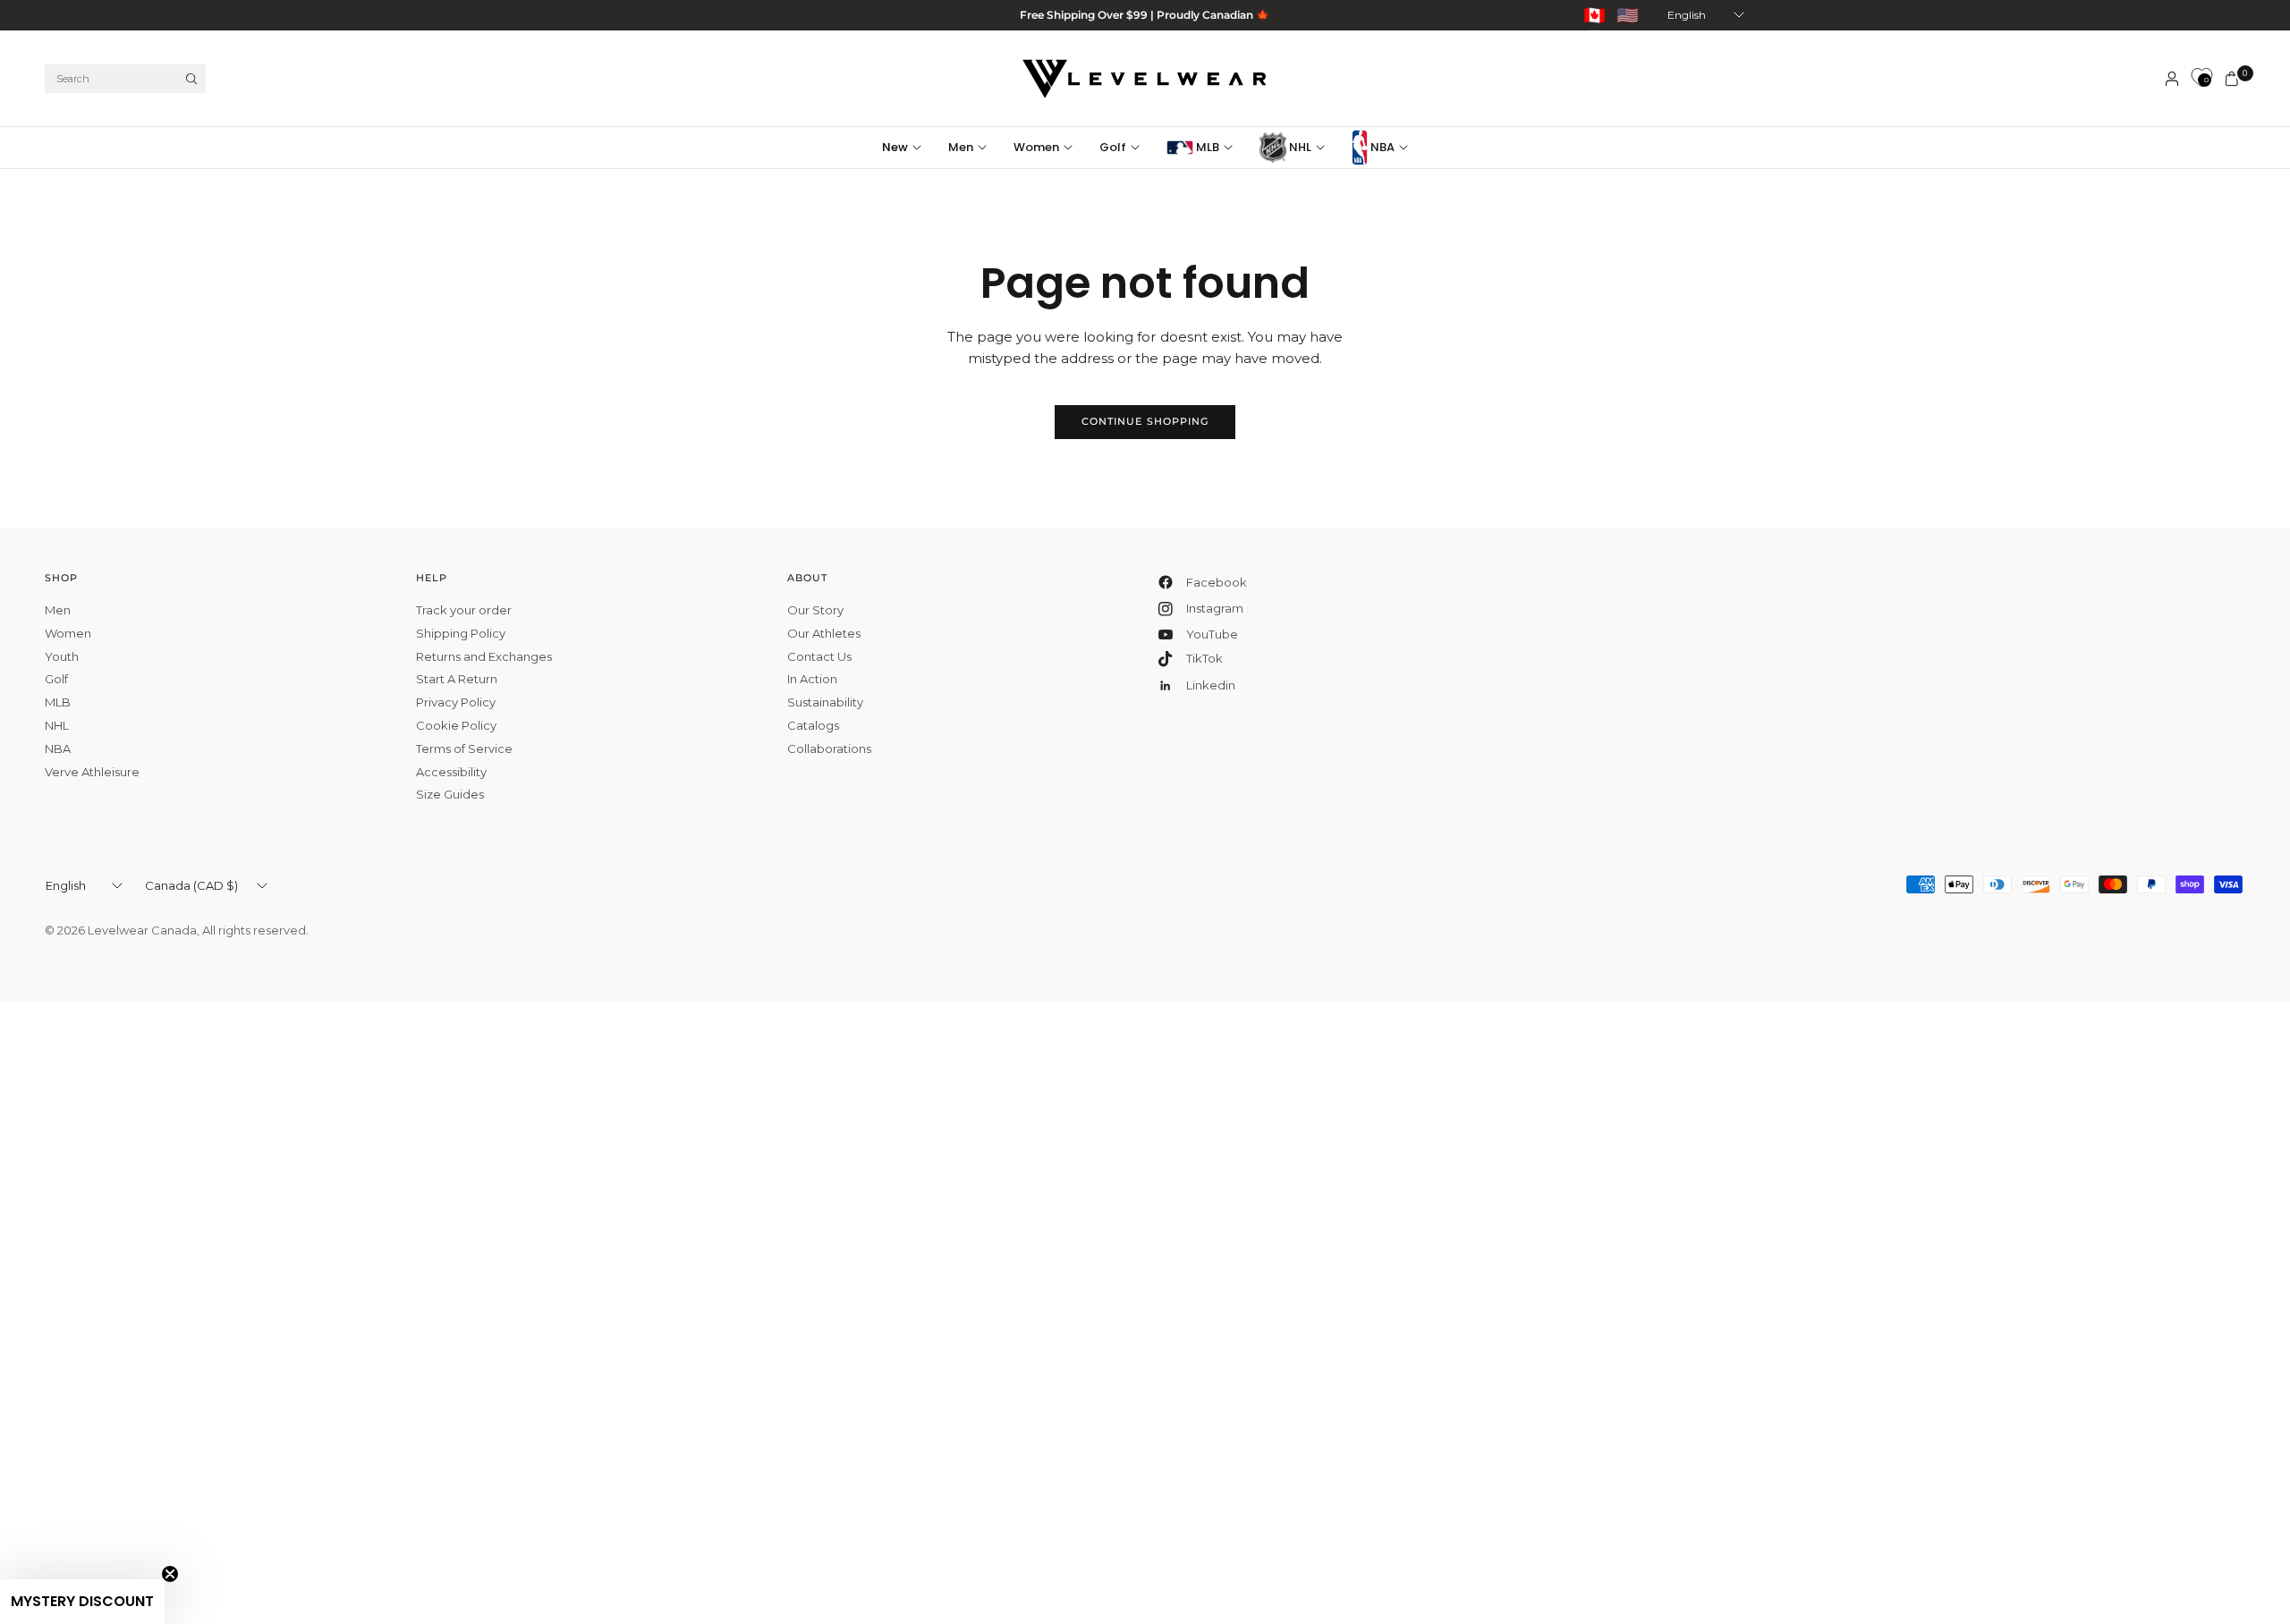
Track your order (464, 610)
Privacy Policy (456, 702)
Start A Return (457, 679)
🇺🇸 (1628, 15)
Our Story (815, 610)
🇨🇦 (1595, 15)
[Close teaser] (170, 1574)
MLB (1206, 147)
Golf (1113, 147)
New (895, 147)
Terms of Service (464, 749)
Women (1036, 147)
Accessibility (451, 772)
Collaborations (829, 749)
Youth (62, 656)
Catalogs (813, 725)
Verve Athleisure (92, 772)
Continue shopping (1145, 421)
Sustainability (825, 702)
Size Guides (450, 794)
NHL (1299, 147)
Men (961, 147)
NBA (1381, 147)
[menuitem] (908, 148)
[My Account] (2172, 79)
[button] (82, 1602)
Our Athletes (824, 633)
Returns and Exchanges (484, 656)
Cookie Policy (456, 725)
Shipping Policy (461, 633)
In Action (812, 679)
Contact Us (819, 656)
